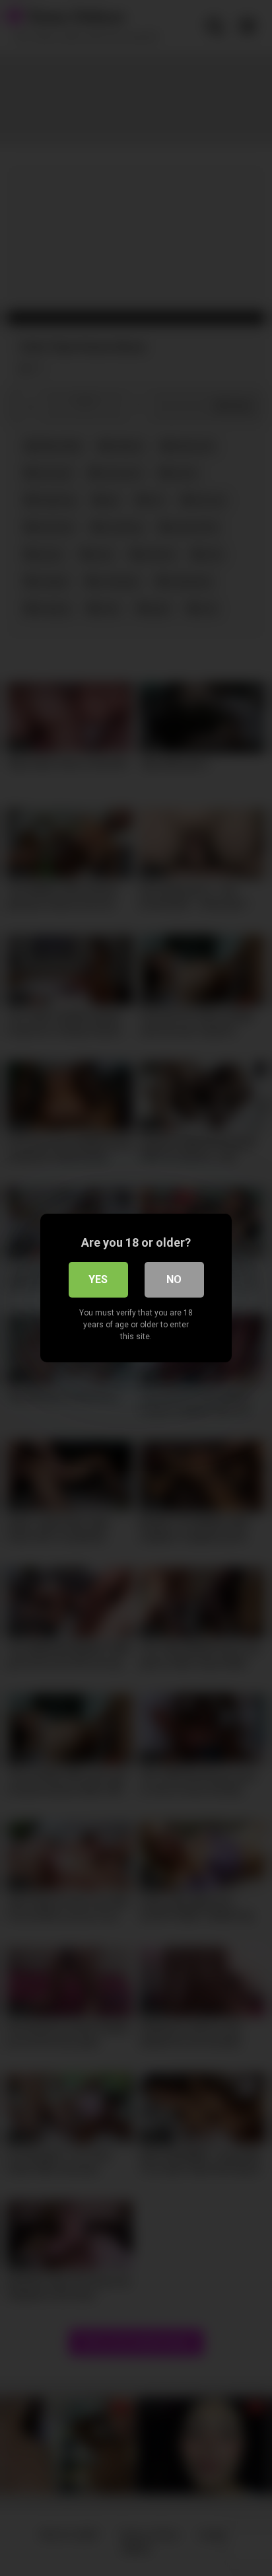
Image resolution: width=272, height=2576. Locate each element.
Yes (98, 1279)
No (174, 1279)
